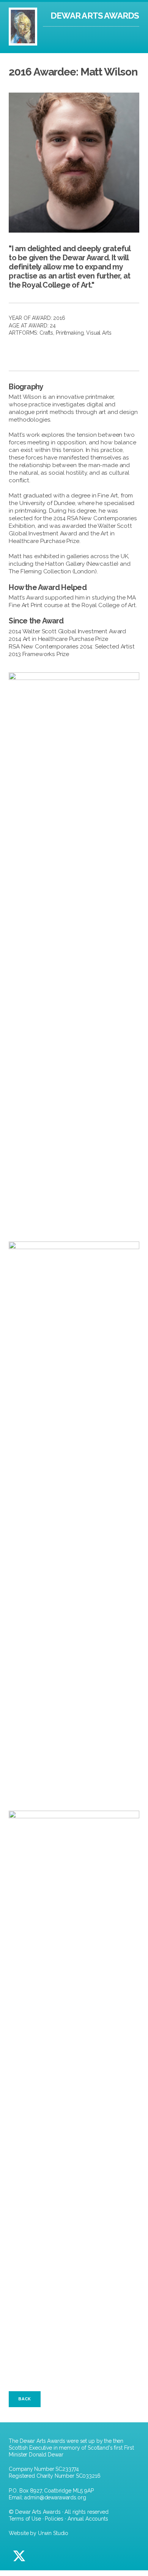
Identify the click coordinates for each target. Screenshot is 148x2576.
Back (24, 2399)
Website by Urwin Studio (39, 2533)
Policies (54, 2519)
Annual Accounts (88, 2519)
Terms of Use (25, 2519)
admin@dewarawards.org (55, 2497)
